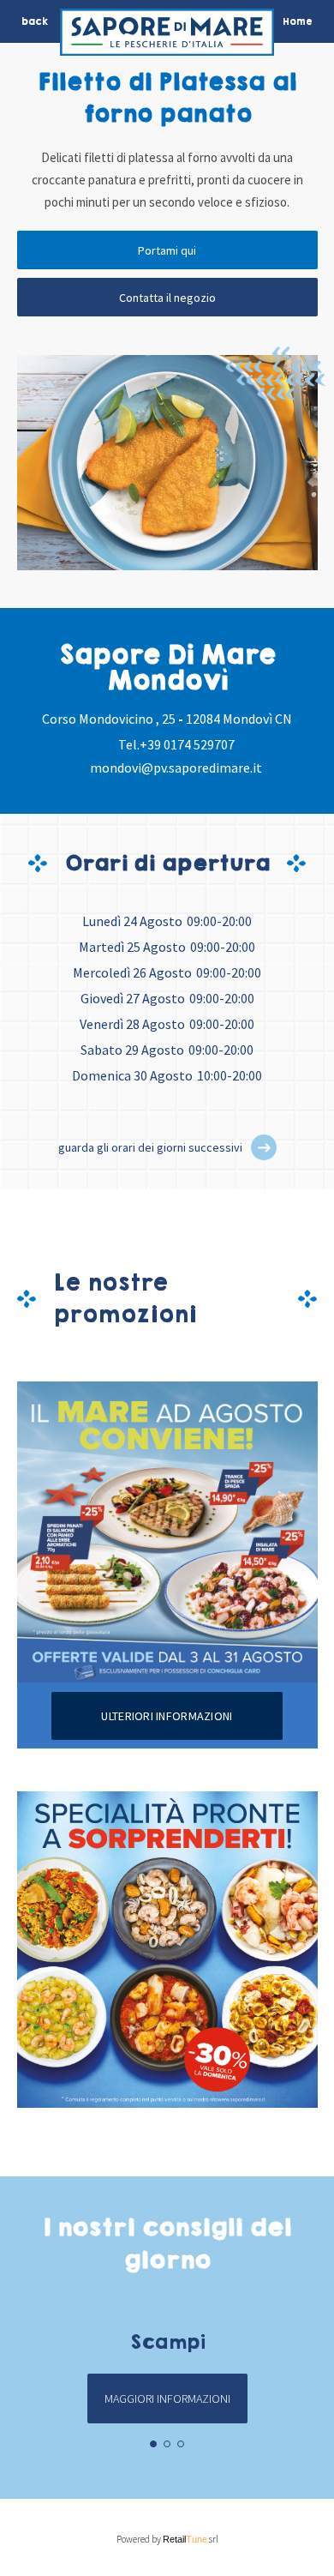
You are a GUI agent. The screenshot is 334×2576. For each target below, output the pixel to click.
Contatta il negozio (167, 298)
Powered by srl (167, 2539)
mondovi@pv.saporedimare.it (176, 767)
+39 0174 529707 (187, 744)
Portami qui (167, 250)
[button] (264, 1147)
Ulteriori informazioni (167, 1716)
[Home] (167, 36)
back (35, 21)
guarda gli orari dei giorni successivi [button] (150, 1147)
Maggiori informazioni (167, 2398)
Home (298, 21)
